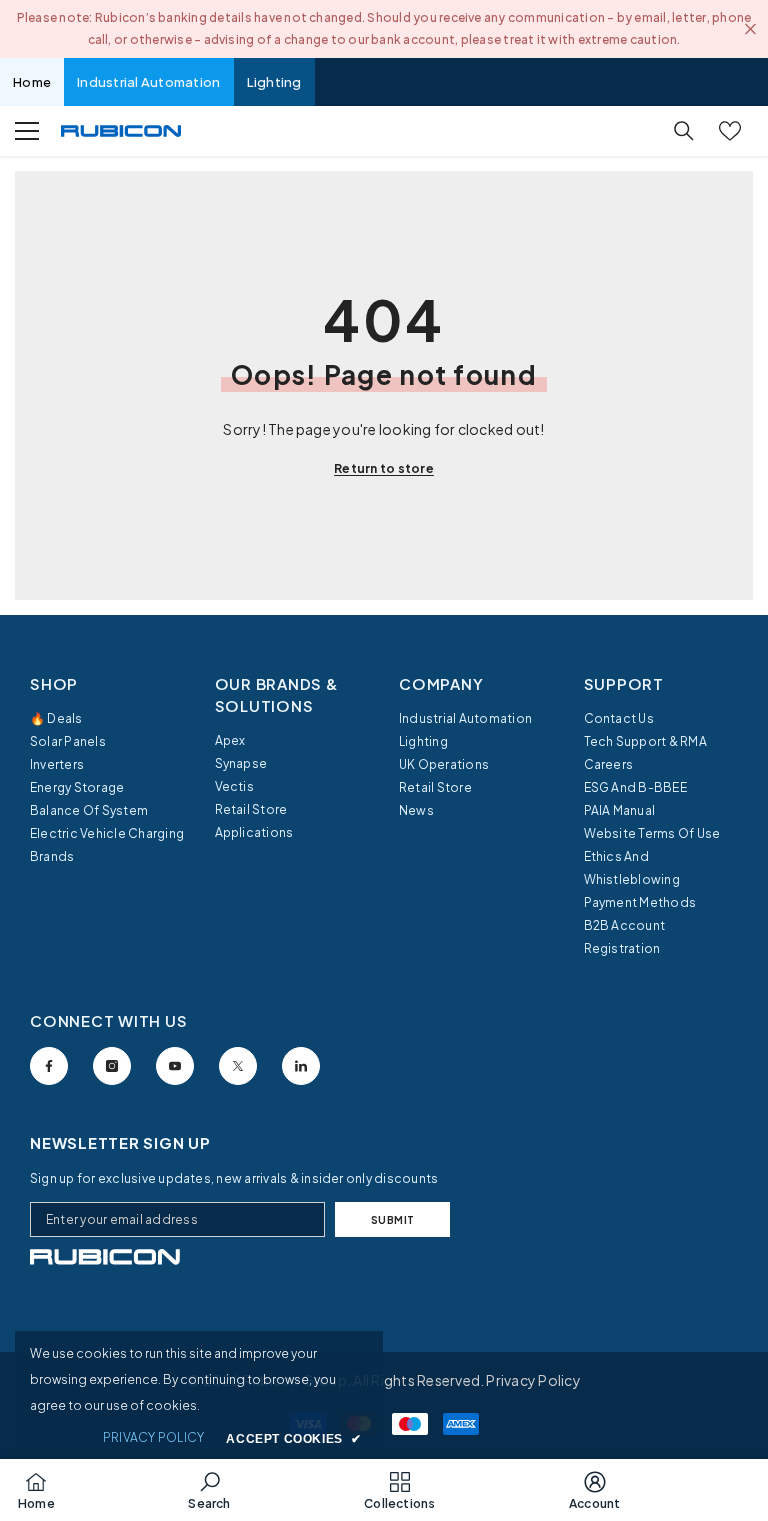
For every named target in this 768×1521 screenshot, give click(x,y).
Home (32, 82)
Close (750, 29)
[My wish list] (730, 131)
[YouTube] (175, 1066)
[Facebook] (49, 1066)
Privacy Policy (533, 1380)
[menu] (27, 131)
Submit (393, 1220)
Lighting (274, 82)
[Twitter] (238, 1066)
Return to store (384, 468)
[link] (105, 1257)
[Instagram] (112, 1066)
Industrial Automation (148, 82)
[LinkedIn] (301, 1066)
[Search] (684, 131)
